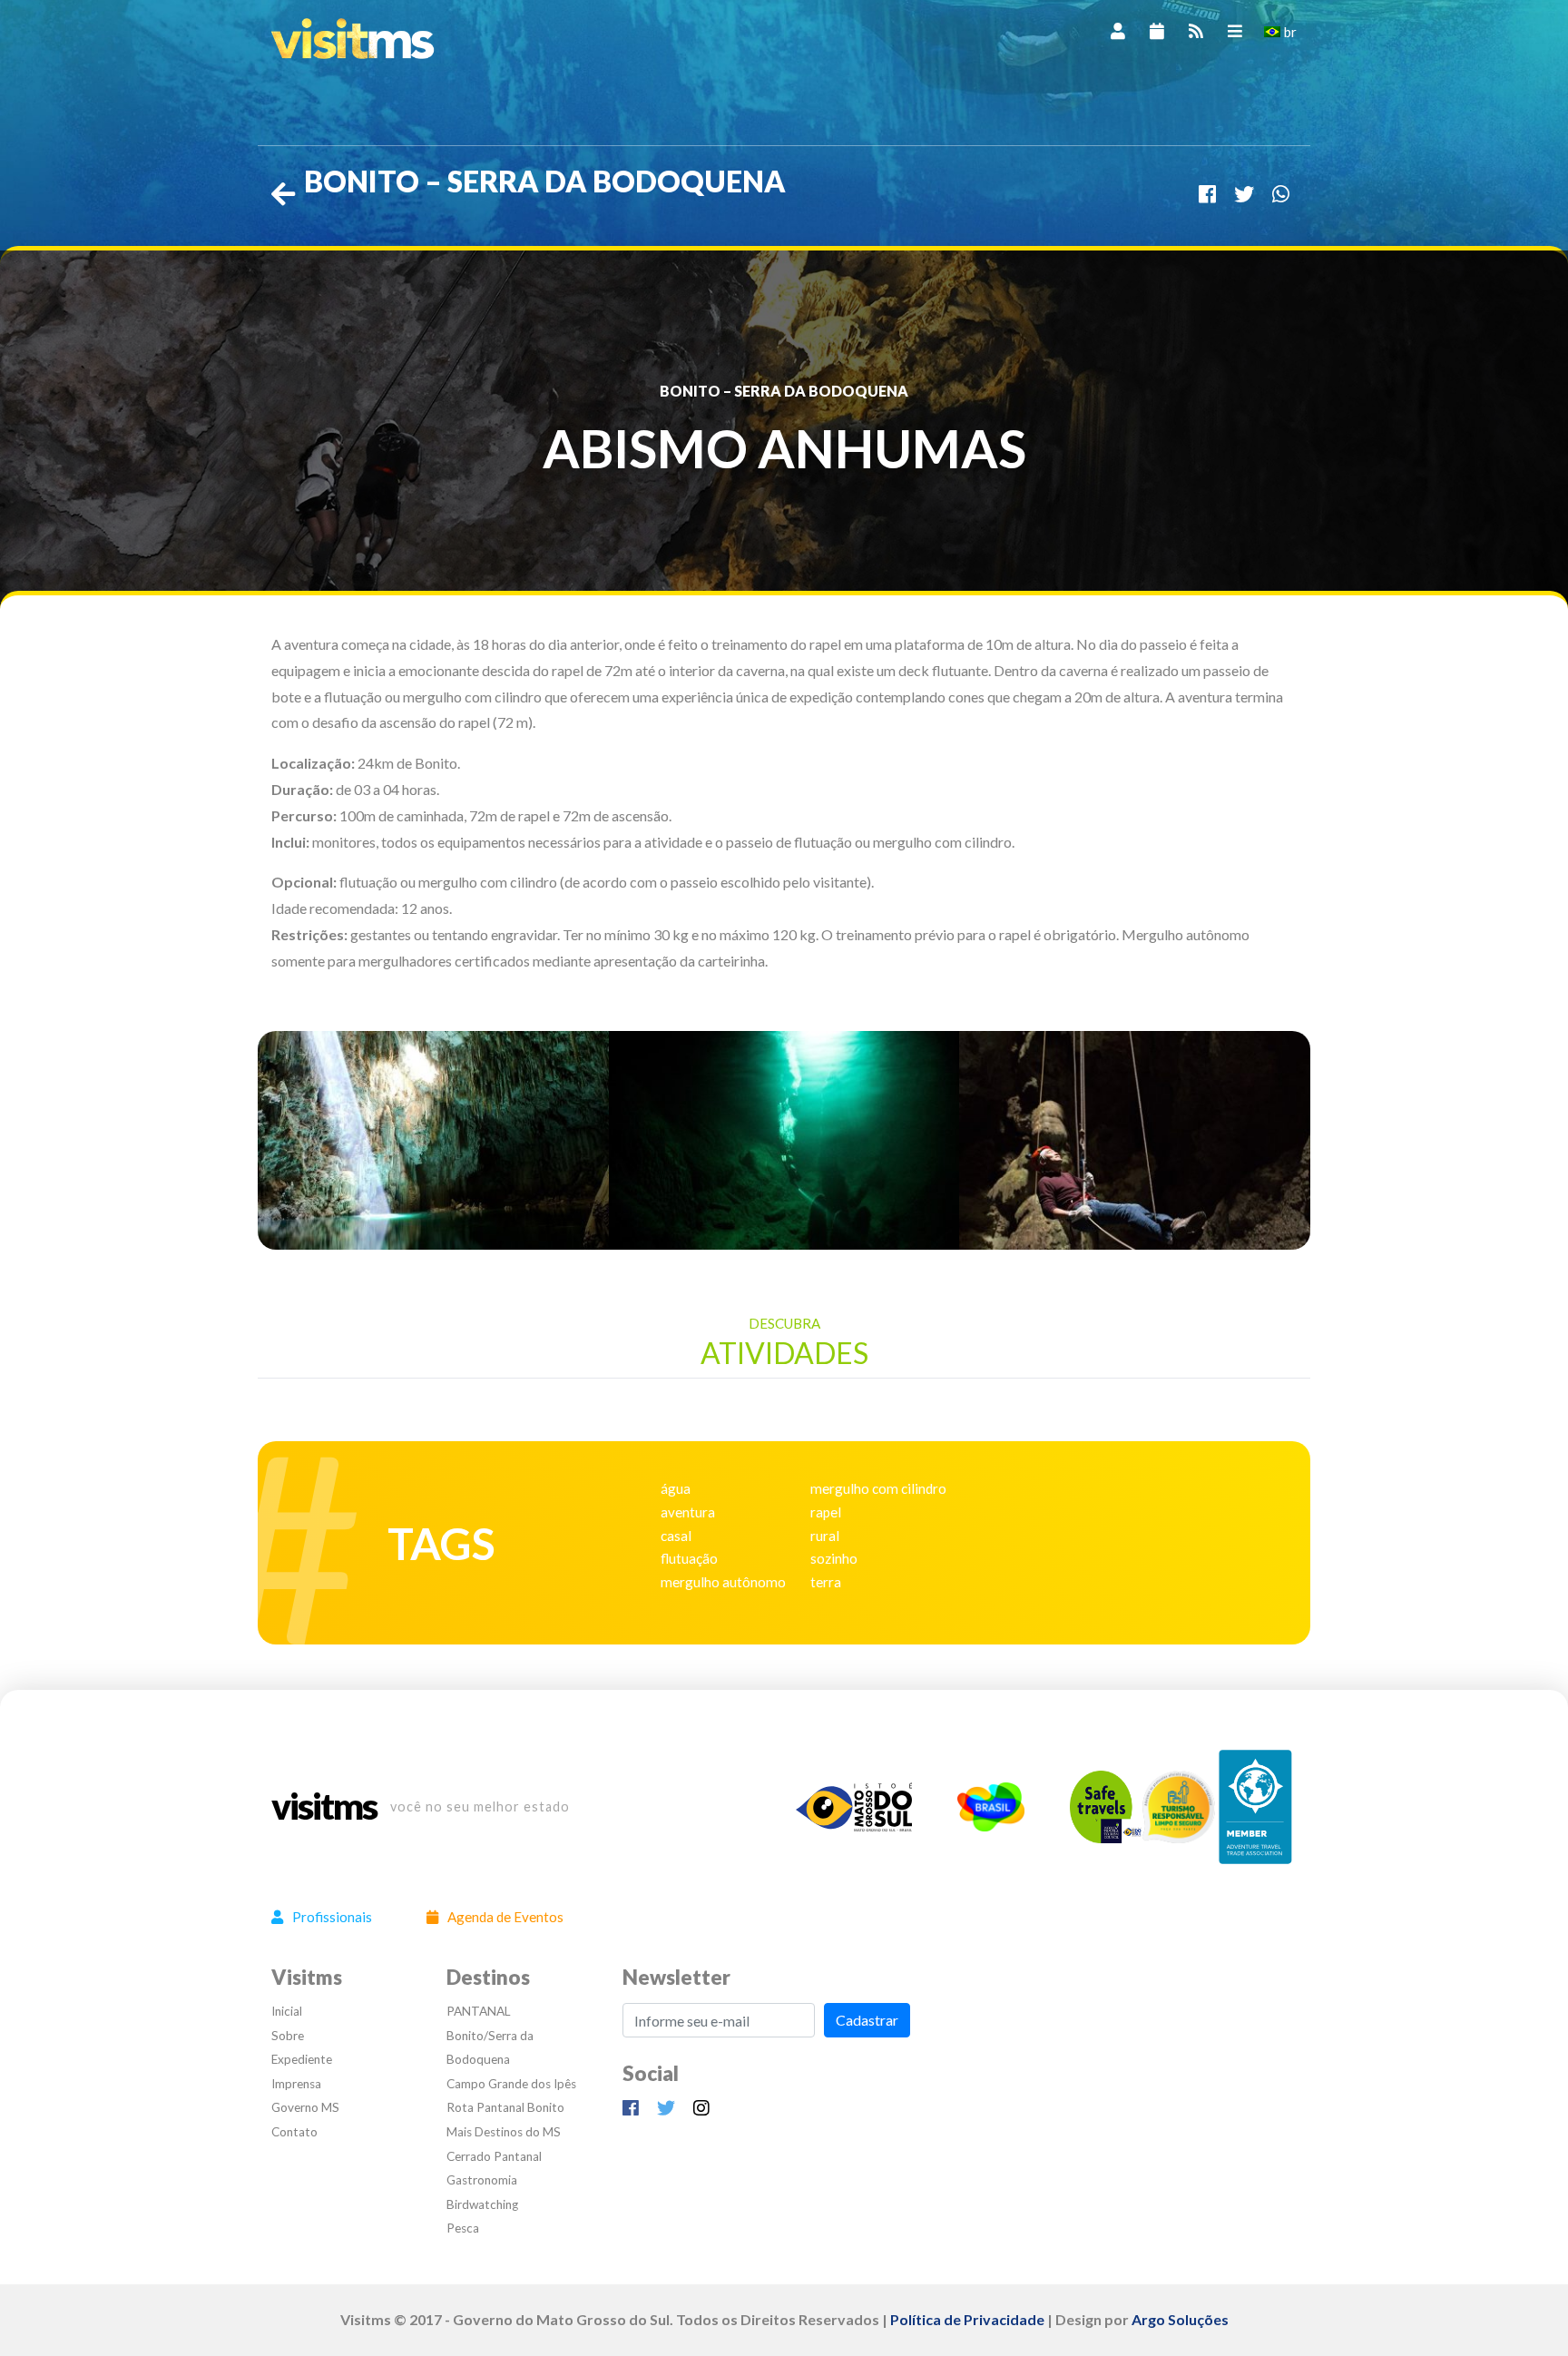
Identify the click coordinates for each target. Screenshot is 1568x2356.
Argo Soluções (1180, 2319)
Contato (294, 2132)
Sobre (288, 2036)
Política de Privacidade (967, 2319)
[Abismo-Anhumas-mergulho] (784, 1138)
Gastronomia (482, 2180)
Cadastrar (867, 2020)
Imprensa (296, 2084)
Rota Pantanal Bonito (505, 2107)
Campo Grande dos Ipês (511, 2084)
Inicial (287, 2011)
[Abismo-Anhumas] (433, 1138)
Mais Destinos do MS (504, 2132)
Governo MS (305, 2107)
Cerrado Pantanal (494, 2156)
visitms (324, 1807)
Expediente (302, 2059)
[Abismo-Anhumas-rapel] (1135, 1138)
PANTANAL (479, 2011)
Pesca (463, 2228)
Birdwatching (482, 2204)
